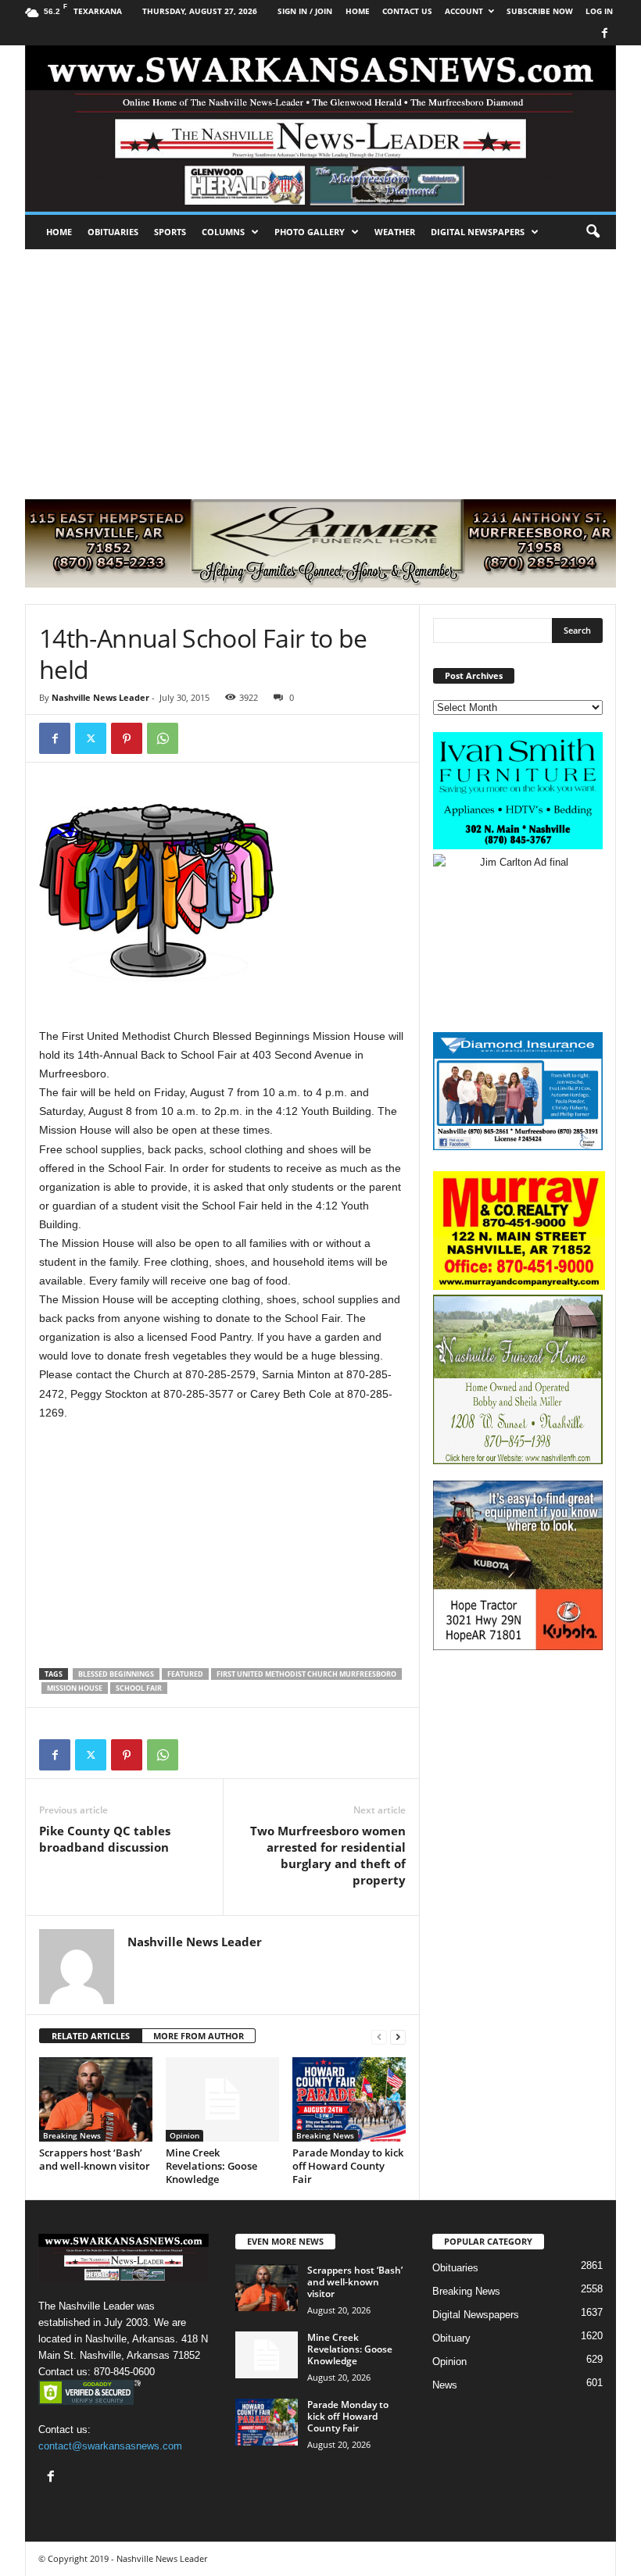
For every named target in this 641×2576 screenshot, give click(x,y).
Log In (599, 11)
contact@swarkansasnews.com (110, 2446)
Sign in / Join (305, 11)
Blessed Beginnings (116, 1674)
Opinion (184, 2135)
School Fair (139, 1688)
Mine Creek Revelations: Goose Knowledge (211, 2166)
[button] (593, 232)
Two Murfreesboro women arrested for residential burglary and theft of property (328, 1855)
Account (464, 11)
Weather (395, 232)
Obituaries (113, 232)
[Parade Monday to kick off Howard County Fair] (349, 2099)
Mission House (75, 1688)
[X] (91, 738)
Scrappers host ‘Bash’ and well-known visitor (95, 2159)
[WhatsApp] (163, 738)
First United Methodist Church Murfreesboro (306, 1674)
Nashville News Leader (100, 697)
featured (185, 1674)
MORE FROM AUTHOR (199, 2036)
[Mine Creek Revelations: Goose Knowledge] (222, 2099)
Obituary (451, 2338)
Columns (223, 232)
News (445, 2385)
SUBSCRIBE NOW (540, 11)
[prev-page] (379, 2037)
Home (59, 232)
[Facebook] (604, 34)
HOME (358, 11)
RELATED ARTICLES (91, 2036)
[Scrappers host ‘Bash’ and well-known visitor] (96, 2099)
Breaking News (72, 2135)
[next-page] (398, 2037)
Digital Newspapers (478, 232)
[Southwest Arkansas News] (320, 129)
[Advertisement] (320, 366)
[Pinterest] (127, 738)
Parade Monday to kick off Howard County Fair (348, 2166)
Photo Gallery (310, 232)
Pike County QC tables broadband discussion (105, 1839)
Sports (170, 232)
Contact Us (407, 11)
